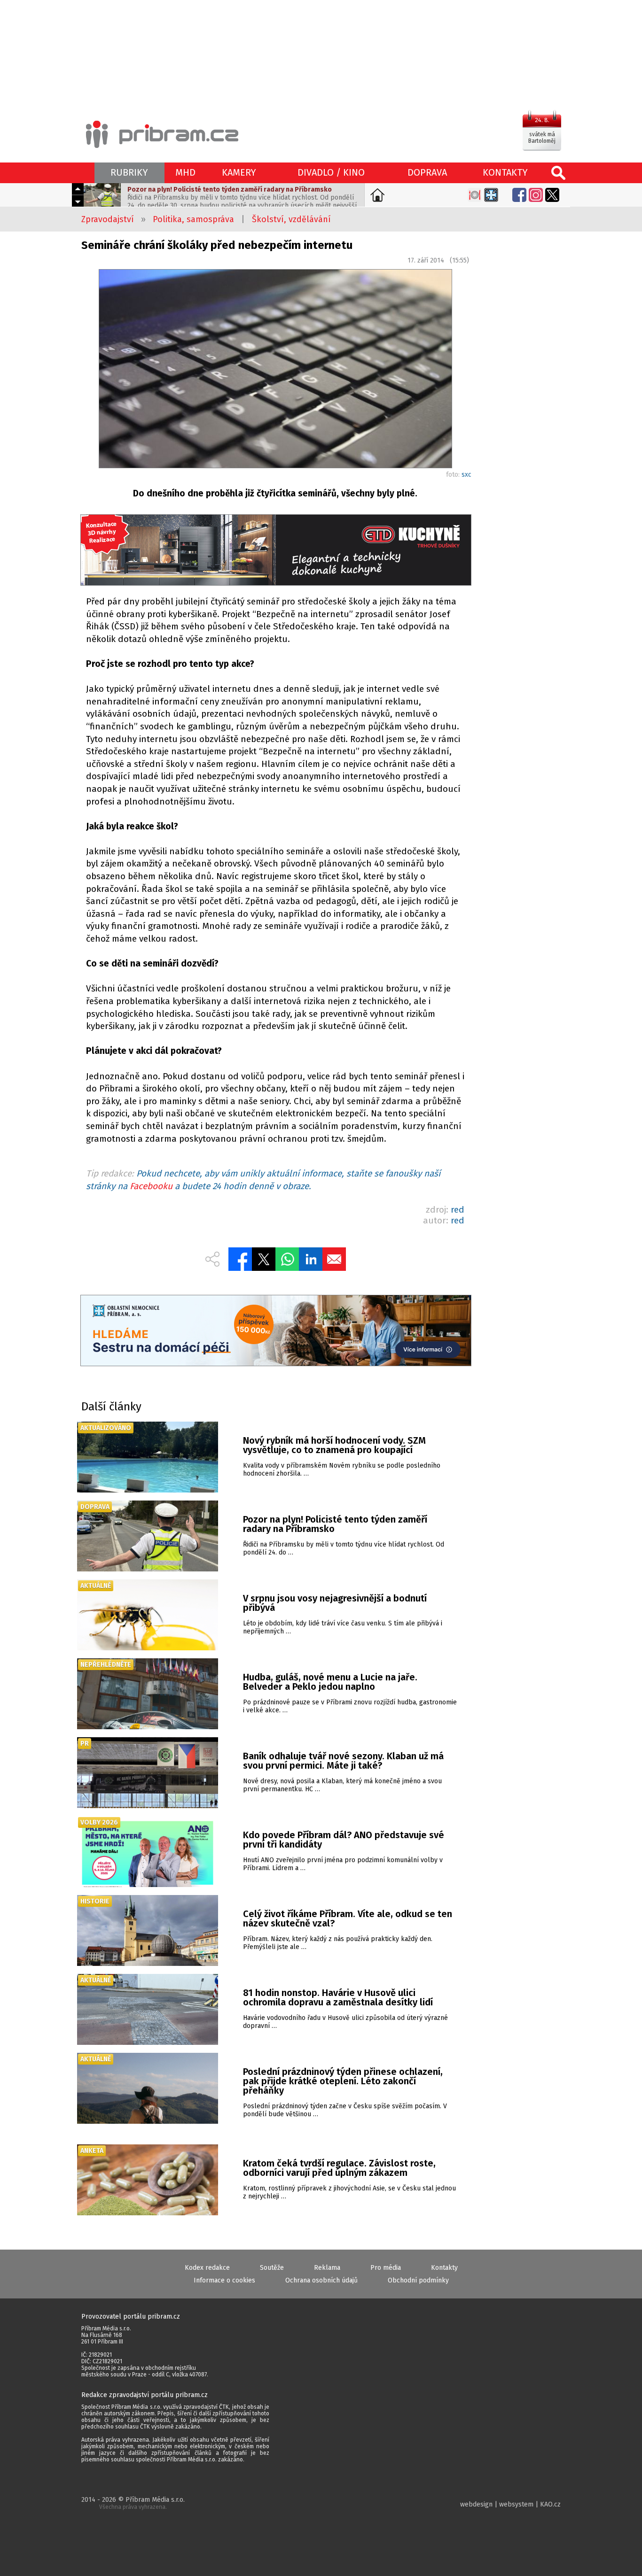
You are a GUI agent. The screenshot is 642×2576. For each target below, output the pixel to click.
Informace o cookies (224, 2280)
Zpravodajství (108, 219)
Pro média (386, 2268)
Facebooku (151, 1186)
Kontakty (444, 2268)
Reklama (327, 2268)
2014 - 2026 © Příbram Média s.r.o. (133, 2503)
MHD (185, 172)
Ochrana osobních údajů (321, 2280)
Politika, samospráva (193, 219)
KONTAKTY (505, 172)
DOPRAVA (427, 172)
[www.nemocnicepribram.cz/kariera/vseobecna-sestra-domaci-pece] (275, 1332)
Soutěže (272, 2268)
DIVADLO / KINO (331, 172)
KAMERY (239, 172)
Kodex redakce (207, 2268)
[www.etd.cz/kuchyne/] (275, 551)
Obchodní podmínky (418, 2280)
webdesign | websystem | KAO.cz (510, 2504)
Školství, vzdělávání (291, 219)
